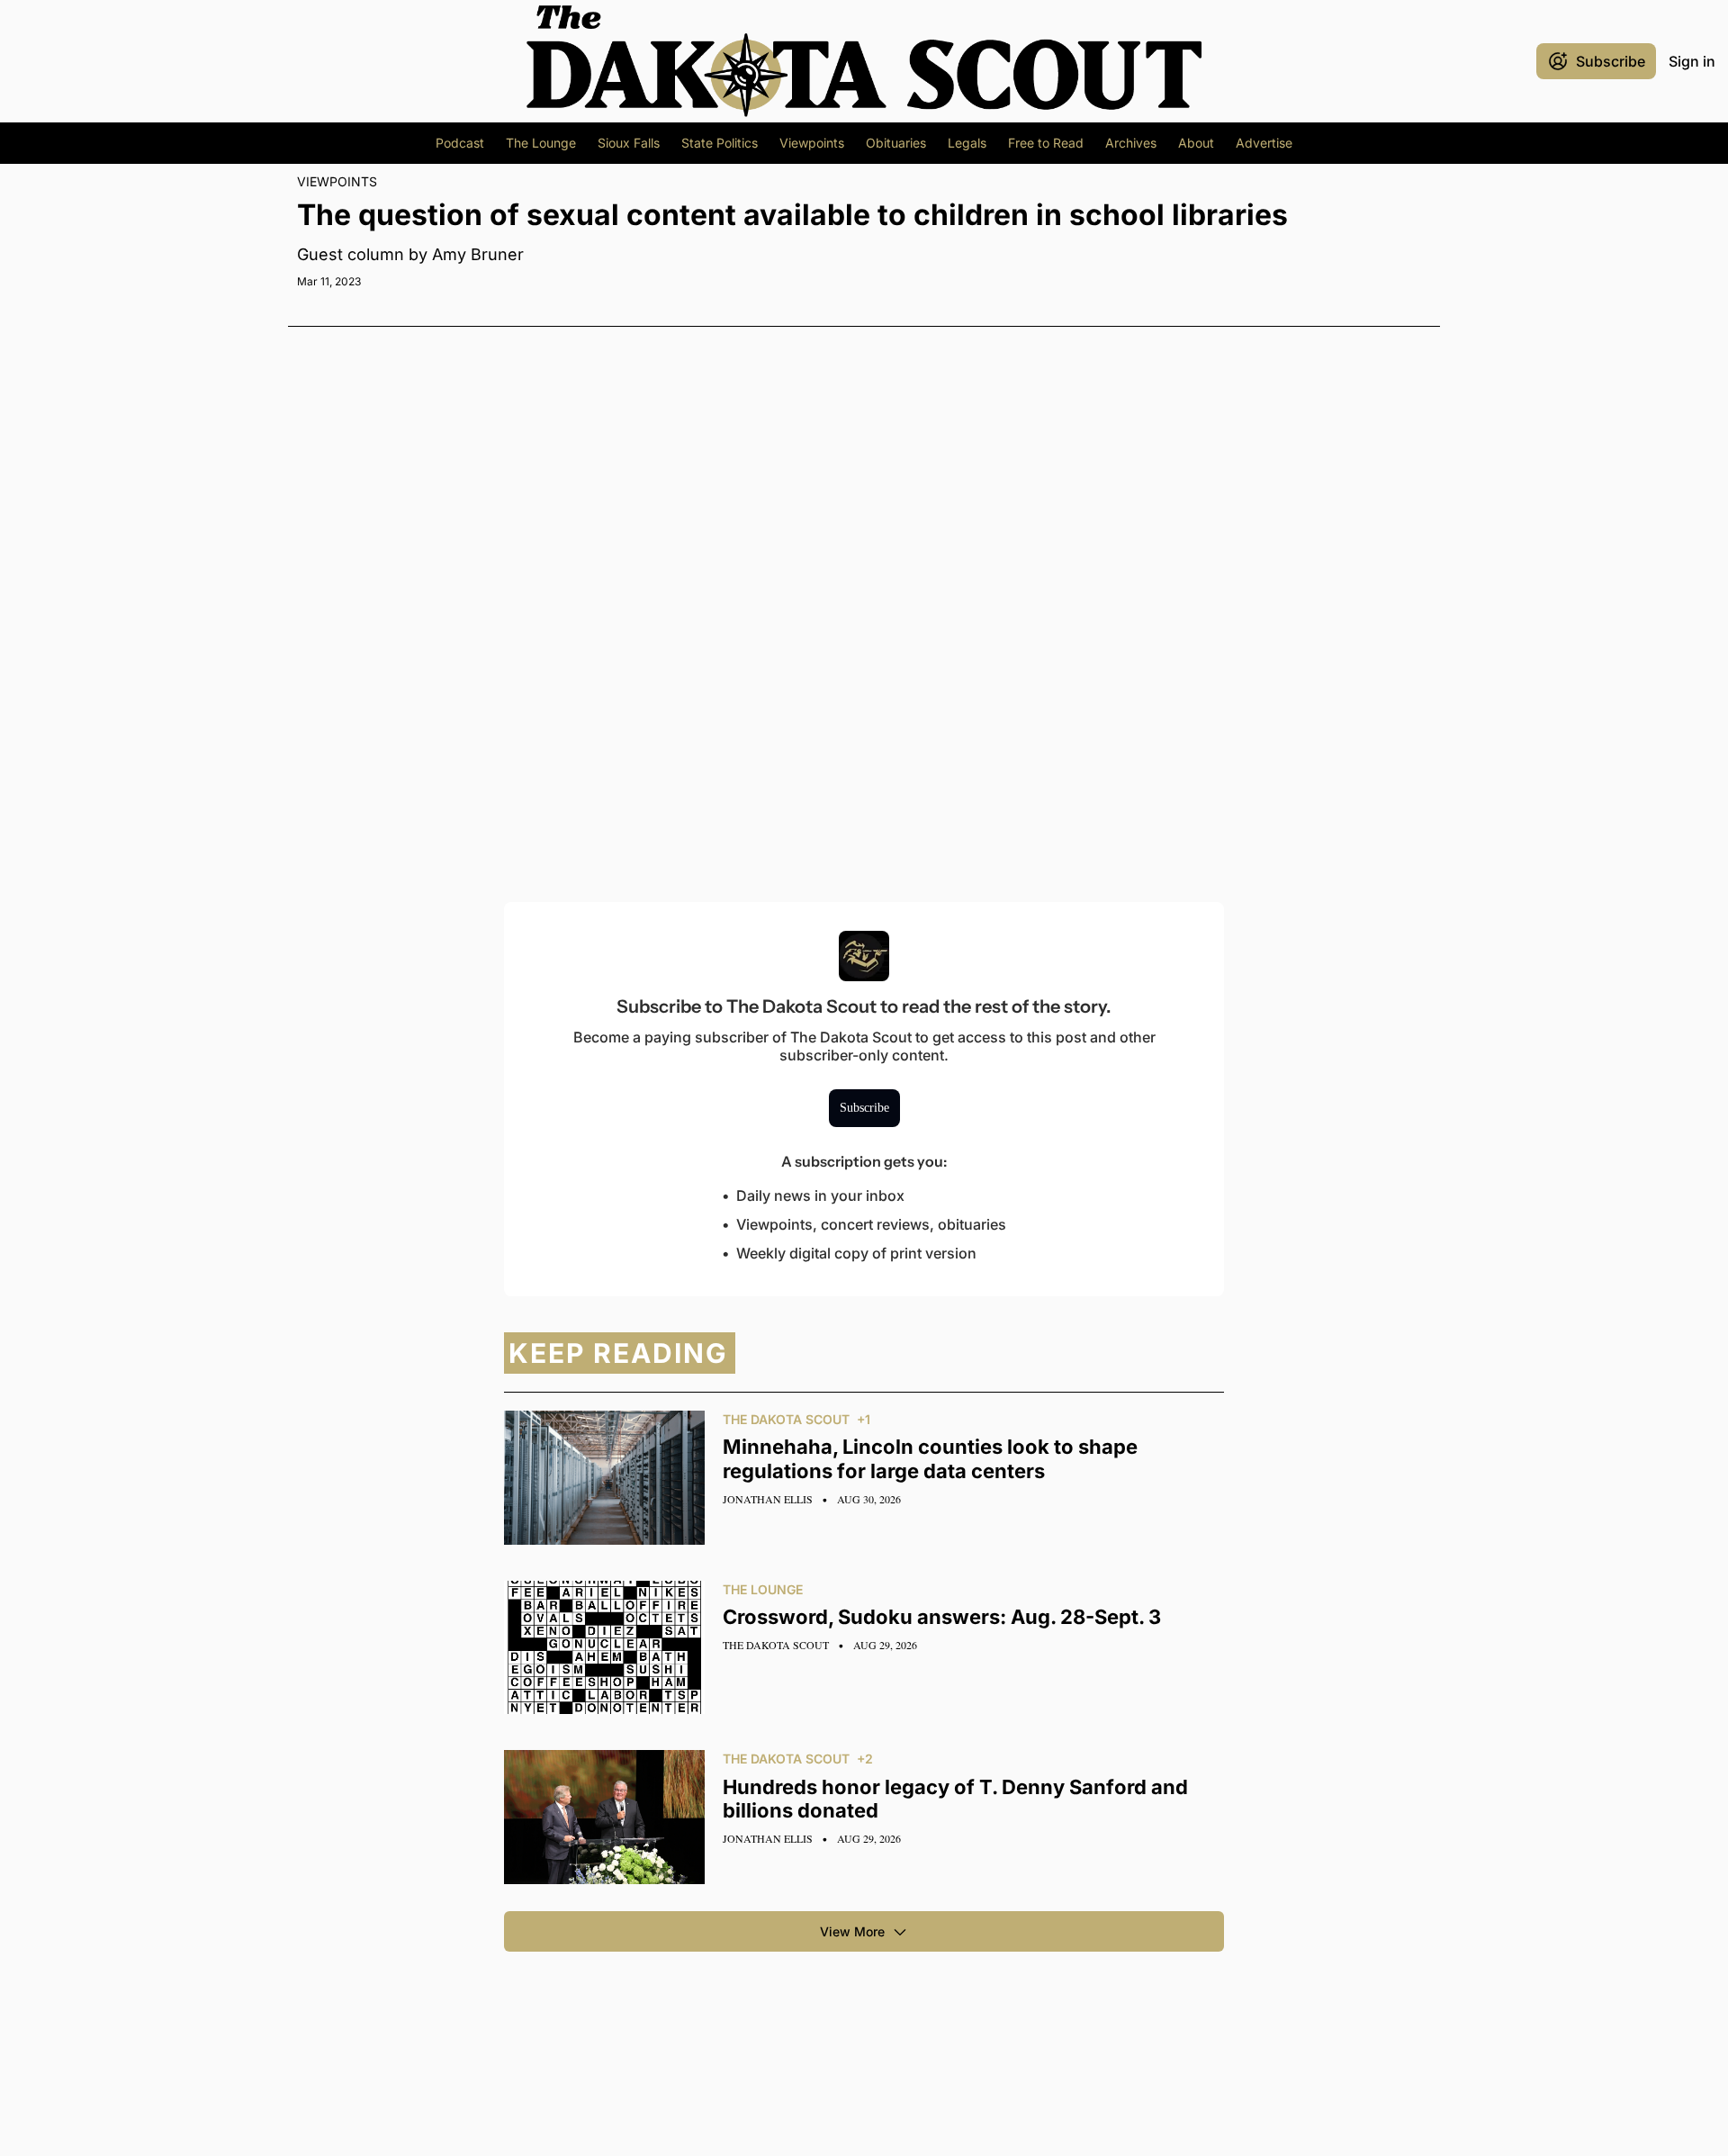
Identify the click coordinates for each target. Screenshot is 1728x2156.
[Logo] (864, 61)
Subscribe (864, 1108)
